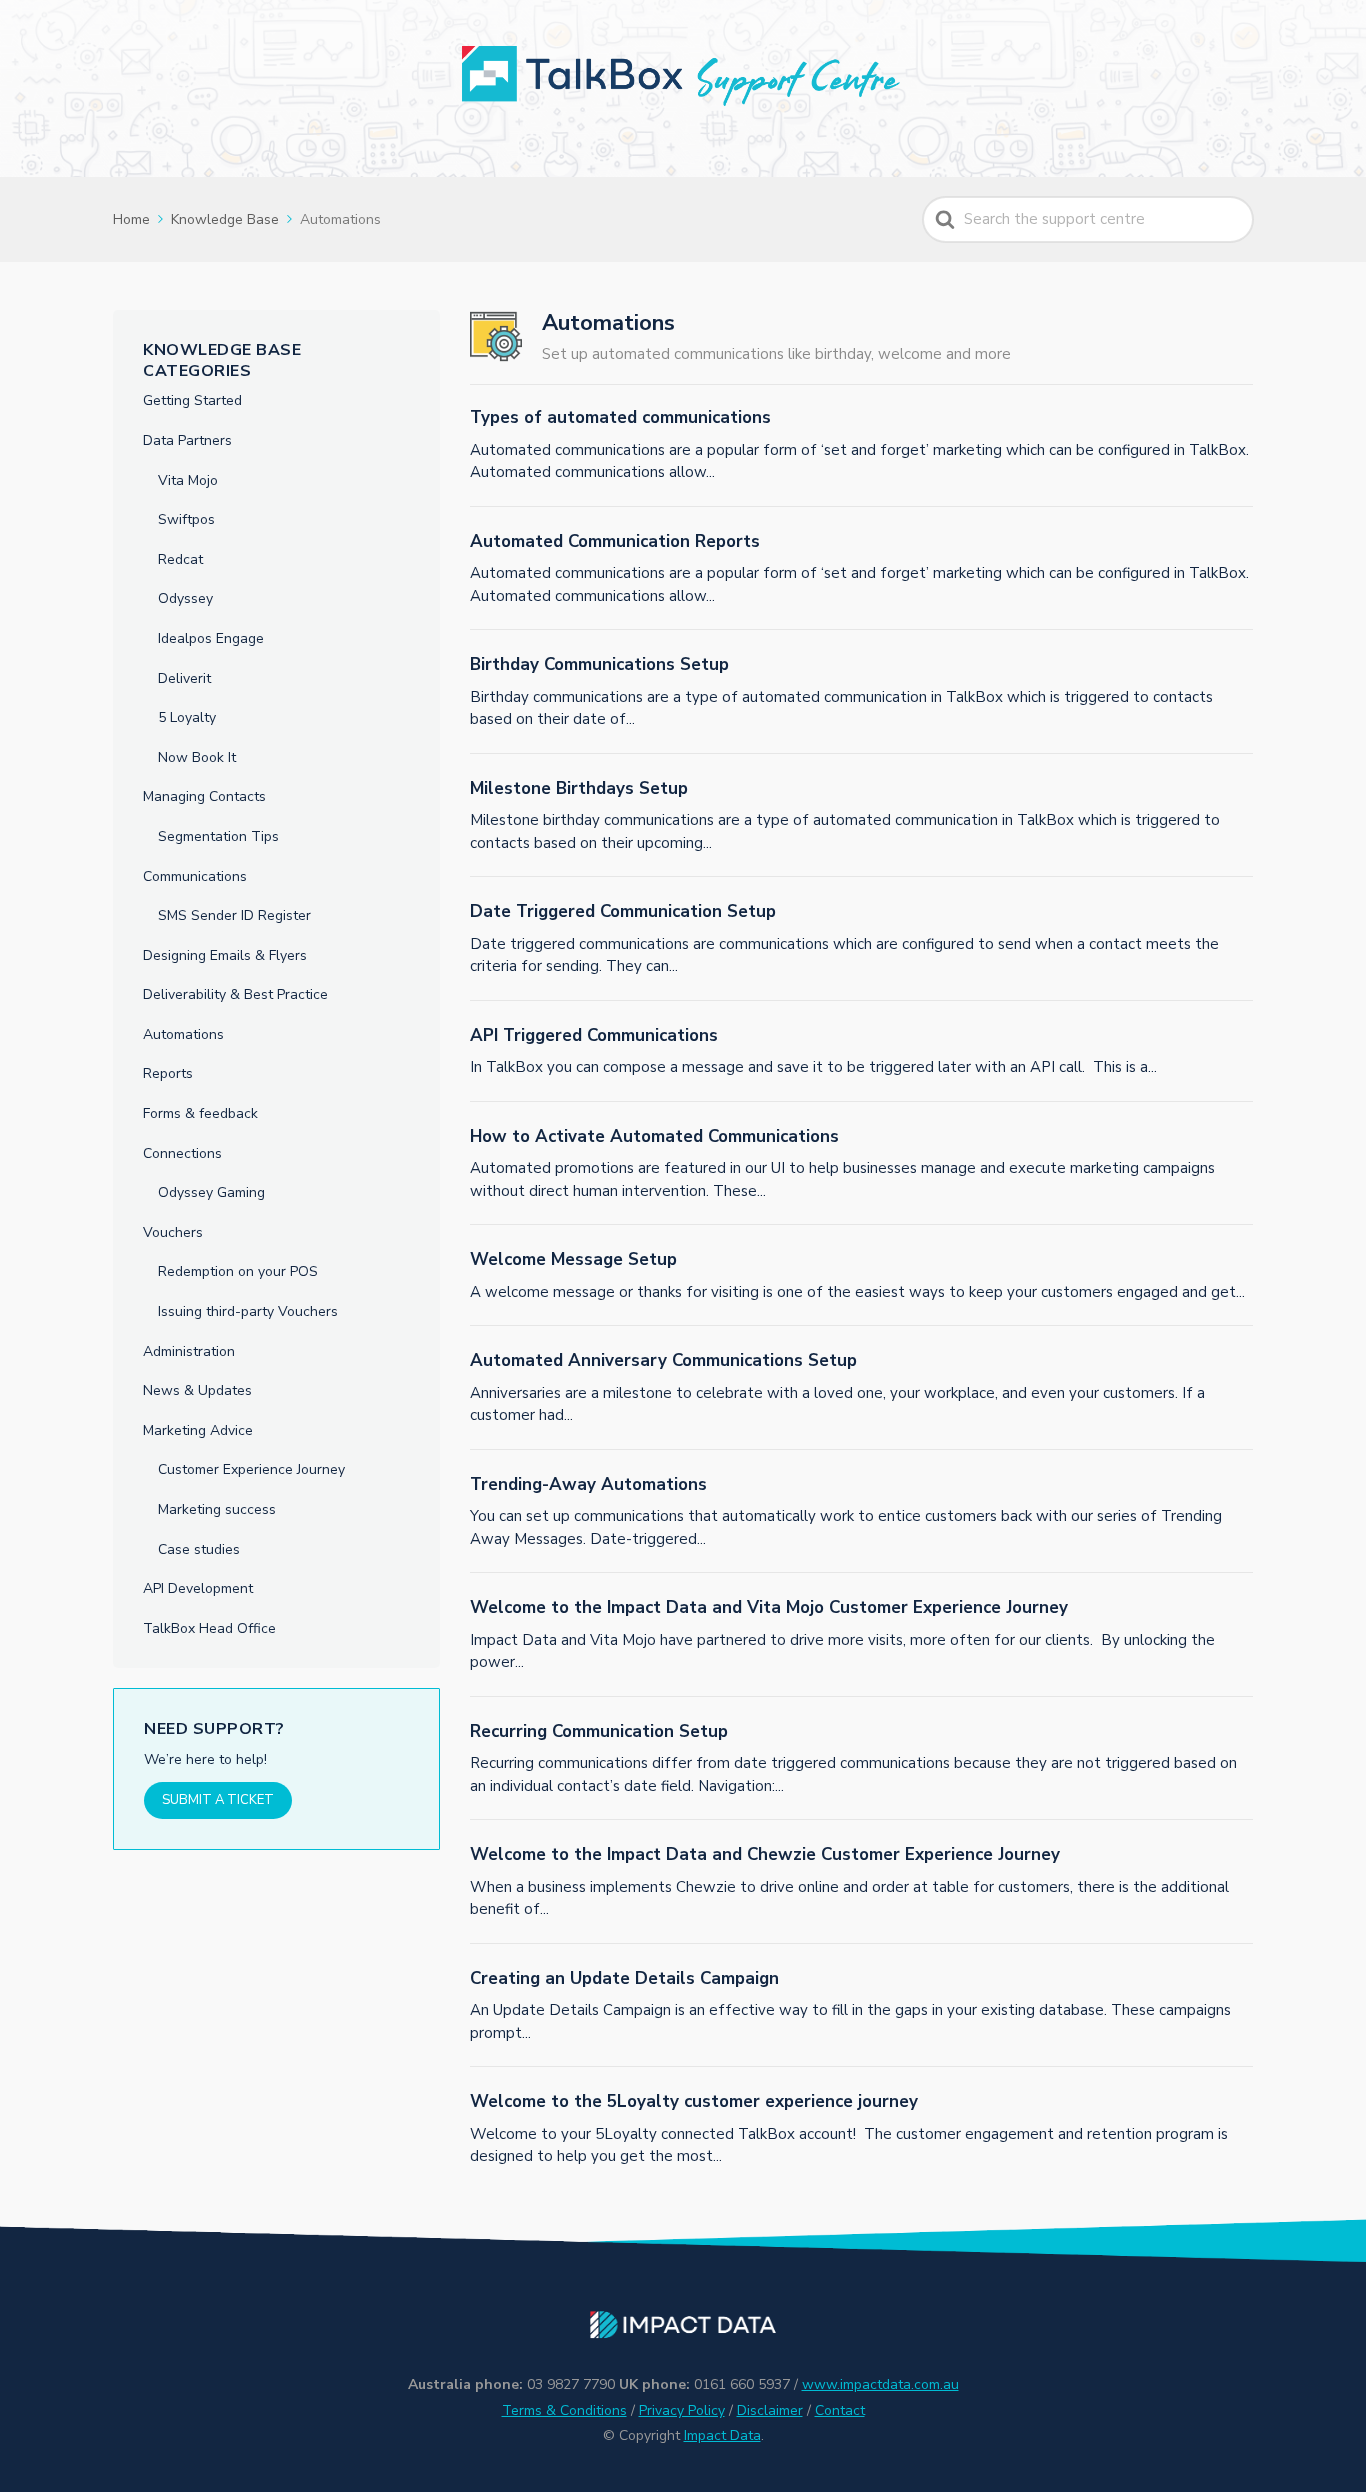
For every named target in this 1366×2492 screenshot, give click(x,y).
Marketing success (217, 1509)
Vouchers (173, 1232)
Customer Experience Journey (251, 1469)
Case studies (199, 1549)
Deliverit (184, 678)
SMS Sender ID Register (234, 915)
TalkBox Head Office (209, 1628)
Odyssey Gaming (211, 1192)
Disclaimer (770, 2410)
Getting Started (192, 400)
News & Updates (197, 1390)
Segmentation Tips (218, 836)
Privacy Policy (682, 2410)
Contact (840, 2410)
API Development (198, 1588)
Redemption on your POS (238, 1271)
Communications (195, 876)
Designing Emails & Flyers (225, 955)
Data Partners (187, 440)
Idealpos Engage (211, 638)
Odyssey (185, 598)
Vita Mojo (188, 480)
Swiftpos (186, 519)
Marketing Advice (198, 1430)
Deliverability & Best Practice (235, 994)
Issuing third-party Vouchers (248, 1311)
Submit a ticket (218, 1800)
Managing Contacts (204, 796)
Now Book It (197, 757)
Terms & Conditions (564, 2410)
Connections (182, 1153)
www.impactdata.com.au (880, 2384)
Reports (168, 1073)
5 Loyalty (187, 717)
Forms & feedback (200, 1113)
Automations (183, 1034)
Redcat (180, 559)
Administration (189, 1351)
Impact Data (722, 2435)
